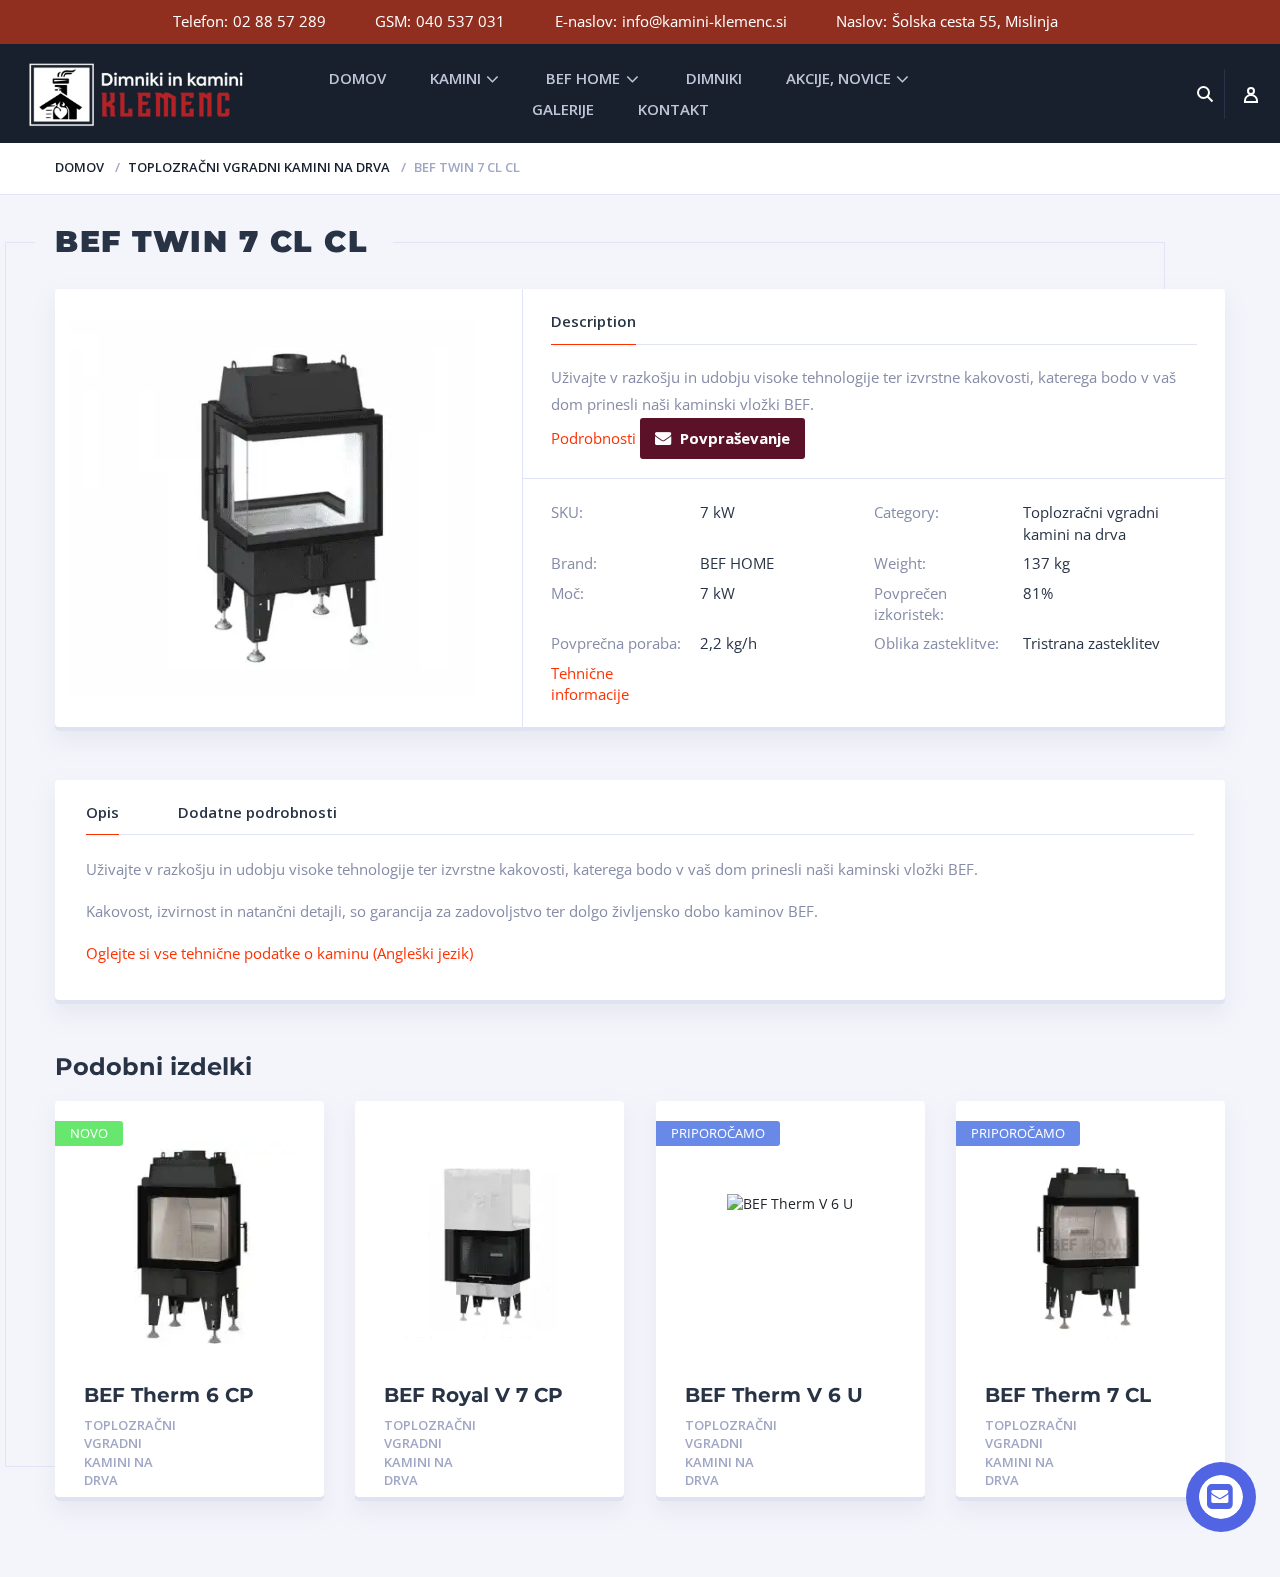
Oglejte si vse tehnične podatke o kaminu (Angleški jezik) (279, 953)
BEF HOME (583, 78)
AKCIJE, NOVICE (838, 78)
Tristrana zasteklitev (1091, 643)
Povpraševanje (735, 438)
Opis (102, 812)
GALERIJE (563, 109)
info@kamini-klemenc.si (704, 21)
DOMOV (357, 78)
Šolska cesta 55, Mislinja (975, 21)
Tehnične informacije (590, 683)
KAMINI (455, 78)
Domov (79, 167)
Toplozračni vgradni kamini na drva (259, 167)
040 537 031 (460, 21)
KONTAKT (673, 109)
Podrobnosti (593, 438)
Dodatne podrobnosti (257, 812)
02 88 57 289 (279, 21)
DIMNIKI (714, 78)
